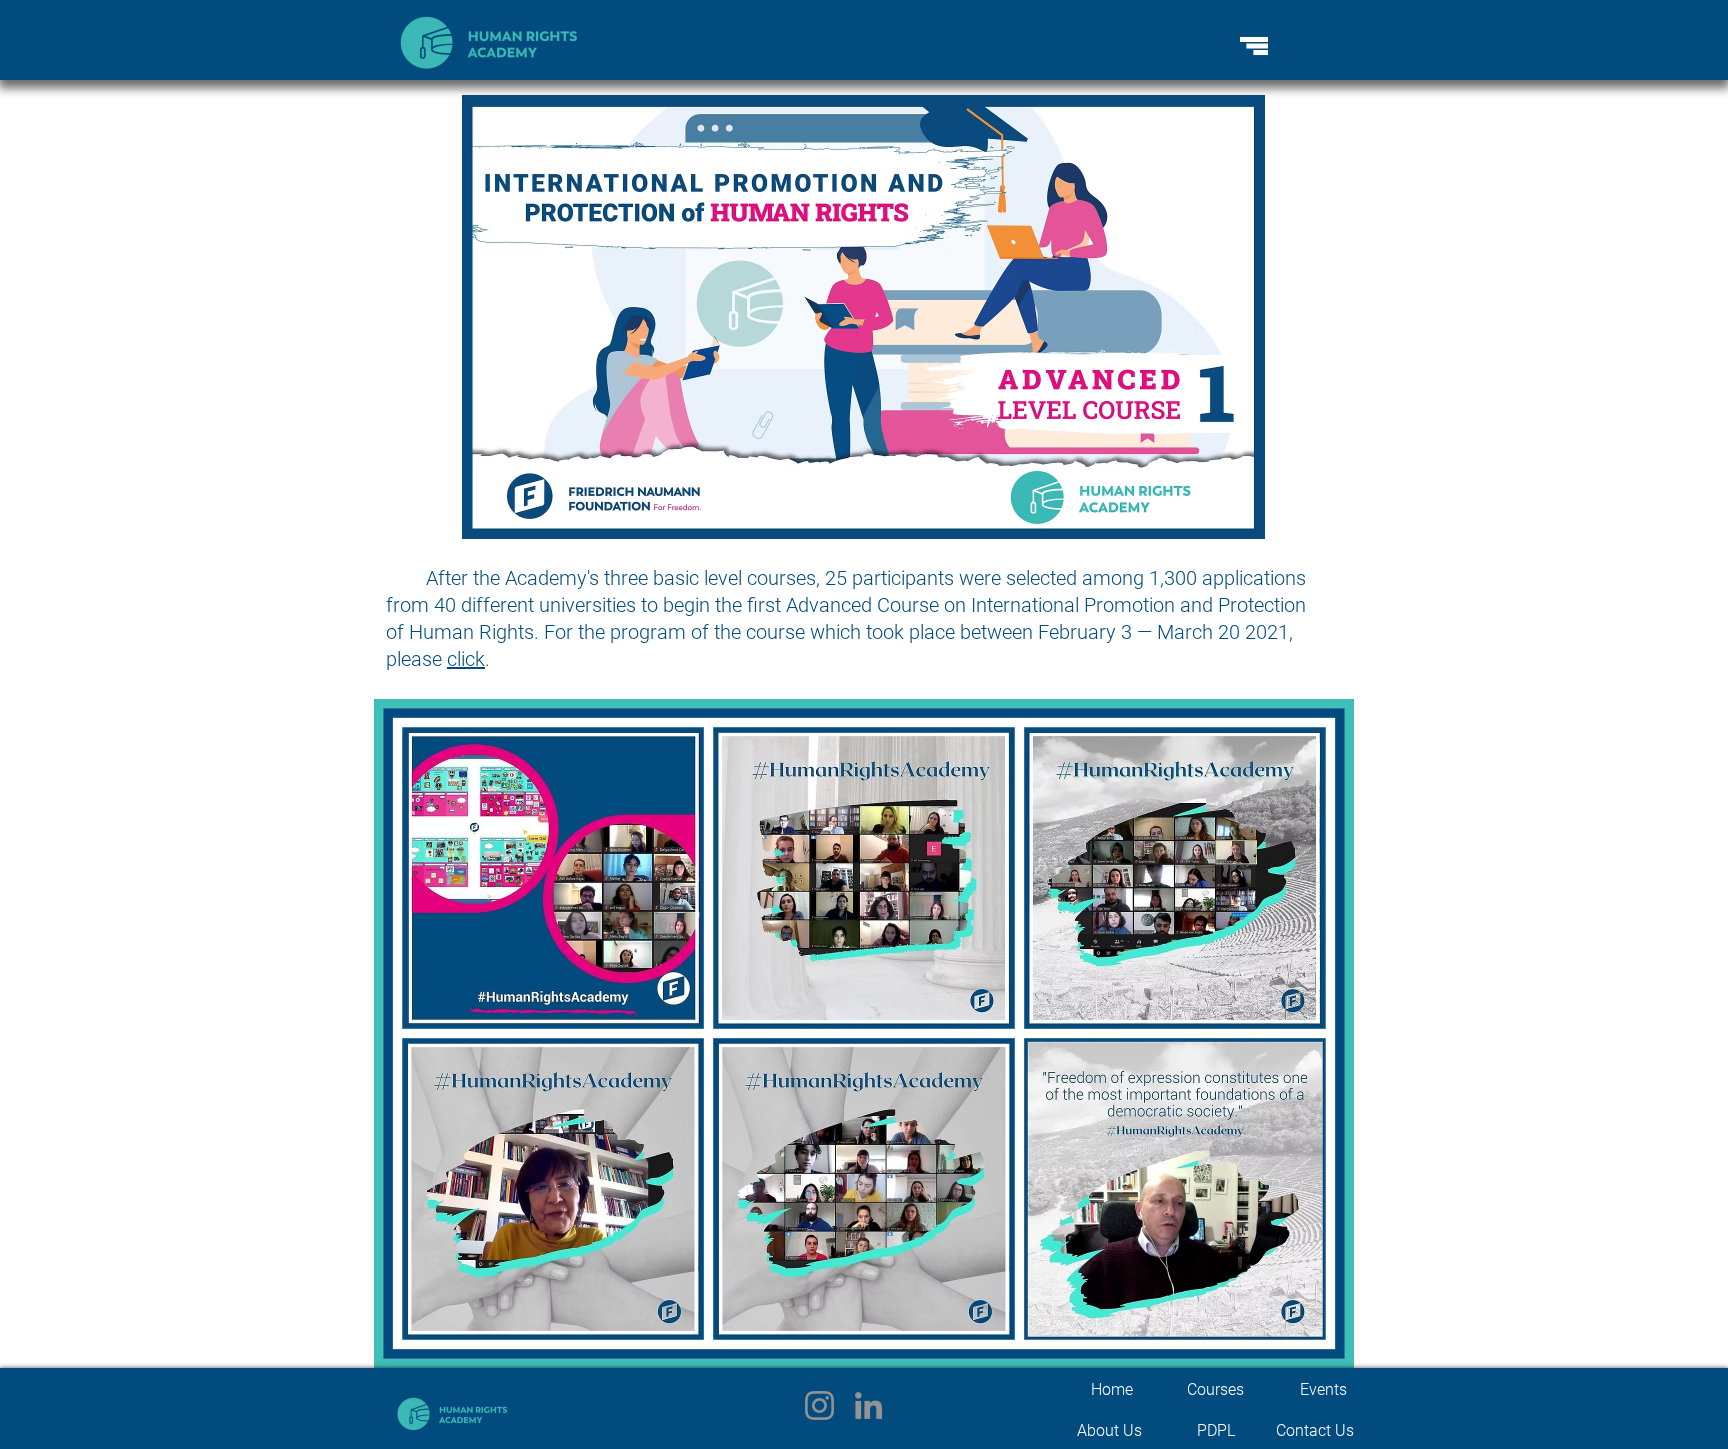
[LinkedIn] (868, 1405)
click (466, 659)
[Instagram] (819, 1405)
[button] (1254, 46)
